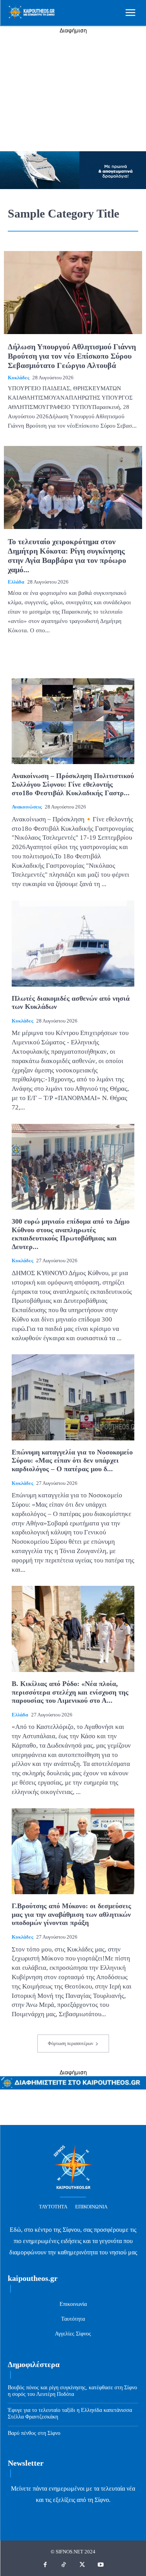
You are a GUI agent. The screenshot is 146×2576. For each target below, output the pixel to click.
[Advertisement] (73, 93)
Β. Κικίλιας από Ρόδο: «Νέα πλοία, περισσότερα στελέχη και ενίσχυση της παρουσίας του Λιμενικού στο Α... (70, 1692)
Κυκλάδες (18, 378)
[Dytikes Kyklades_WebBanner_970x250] (73, 187)
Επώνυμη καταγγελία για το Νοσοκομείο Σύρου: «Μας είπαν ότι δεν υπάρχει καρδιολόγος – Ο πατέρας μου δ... (72, 1460)
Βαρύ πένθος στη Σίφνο (34, 2433)
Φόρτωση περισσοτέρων (70, 2043)
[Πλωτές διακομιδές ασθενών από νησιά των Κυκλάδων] (73, 944)
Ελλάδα (16, 582)
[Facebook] (46, 2565)
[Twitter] (83, 2565)
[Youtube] (101, 2565)
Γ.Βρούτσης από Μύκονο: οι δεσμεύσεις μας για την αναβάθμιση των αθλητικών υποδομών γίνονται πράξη (71, 1914)
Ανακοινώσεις (27, 807)
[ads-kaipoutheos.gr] (73, 2087)
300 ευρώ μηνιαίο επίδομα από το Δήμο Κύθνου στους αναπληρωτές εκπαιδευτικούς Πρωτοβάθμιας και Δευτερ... (71, 1234)
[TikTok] (64, 2565)
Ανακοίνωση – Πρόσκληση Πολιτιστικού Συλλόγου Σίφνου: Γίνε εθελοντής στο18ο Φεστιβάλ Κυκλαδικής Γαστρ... (73, 784)
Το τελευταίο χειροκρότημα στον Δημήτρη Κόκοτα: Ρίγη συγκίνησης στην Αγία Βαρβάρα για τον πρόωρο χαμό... (67, 556)
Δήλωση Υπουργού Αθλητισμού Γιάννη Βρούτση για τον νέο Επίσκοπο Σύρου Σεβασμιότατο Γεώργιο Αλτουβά (72, 356)
